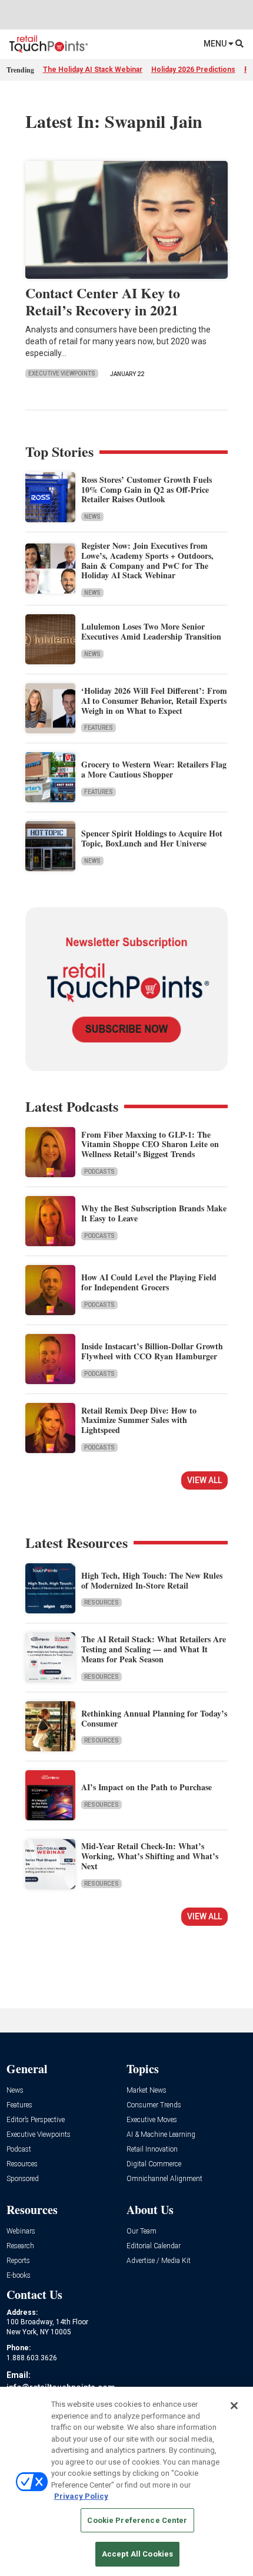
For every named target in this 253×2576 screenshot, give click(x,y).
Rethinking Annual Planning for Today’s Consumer (154, 1718)
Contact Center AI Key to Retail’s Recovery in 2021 (103, 301)
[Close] (234, 2406)
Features (99, 728)
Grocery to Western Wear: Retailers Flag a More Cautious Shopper (154, 769)
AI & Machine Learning (161, 2135)
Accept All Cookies (137, 2554)
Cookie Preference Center (137, 2520)
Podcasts (99, 1172)
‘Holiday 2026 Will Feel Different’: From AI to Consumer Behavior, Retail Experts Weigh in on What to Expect (154, 701)
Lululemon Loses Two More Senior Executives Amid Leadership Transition (151, 631)
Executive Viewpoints (62, 373)
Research (20, 2246)
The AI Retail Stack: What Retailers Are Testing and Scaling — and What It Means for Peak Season (154, 1649)
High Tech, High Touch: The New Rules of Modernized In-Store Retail (152, 1580)
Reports (18, 2261)
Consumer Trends (154, 2105)
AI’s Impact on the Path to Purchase (147, 1787)
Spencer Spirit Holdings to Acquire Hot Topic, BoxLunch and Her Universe (152, 838)
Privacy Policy (81, 2496)
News (92, 517)
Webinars (21, 2231)
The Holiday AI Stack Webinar (93, 70)
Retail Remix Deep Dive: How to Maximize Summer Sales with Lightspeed (139, 1420)
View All (204, 1480)
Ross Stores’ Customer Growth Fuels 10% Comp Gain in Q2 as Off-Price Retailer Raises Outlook (147, 490)
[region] (126, 2481)
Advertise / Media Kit (159, 2261)
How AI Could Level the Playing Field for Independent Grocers (149, 1282)
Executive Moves (152, 2120)
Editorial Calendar (154, 2246)
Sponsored (23, 2179)
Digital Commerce (154, 2164)
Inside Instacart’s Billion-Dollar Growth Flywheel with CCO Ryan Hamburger (152, 1351)
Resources (101, 1602)
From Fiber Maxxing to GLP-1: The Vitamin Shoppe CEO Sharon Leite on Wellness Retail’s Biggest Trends (150, 1144)
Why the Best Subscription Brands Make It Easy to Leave (154, 1213)
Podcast (19, 2150)
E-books (19, 2276)
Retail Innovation (152, 2150)
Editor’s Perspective (36, 2120)
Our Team (142, 2231)
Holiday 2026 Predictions (193, 70)
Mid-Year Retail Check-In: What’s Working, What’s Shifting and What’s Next (150, 1856)
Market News (147, 2091)
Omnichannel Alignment (164, 2179)
